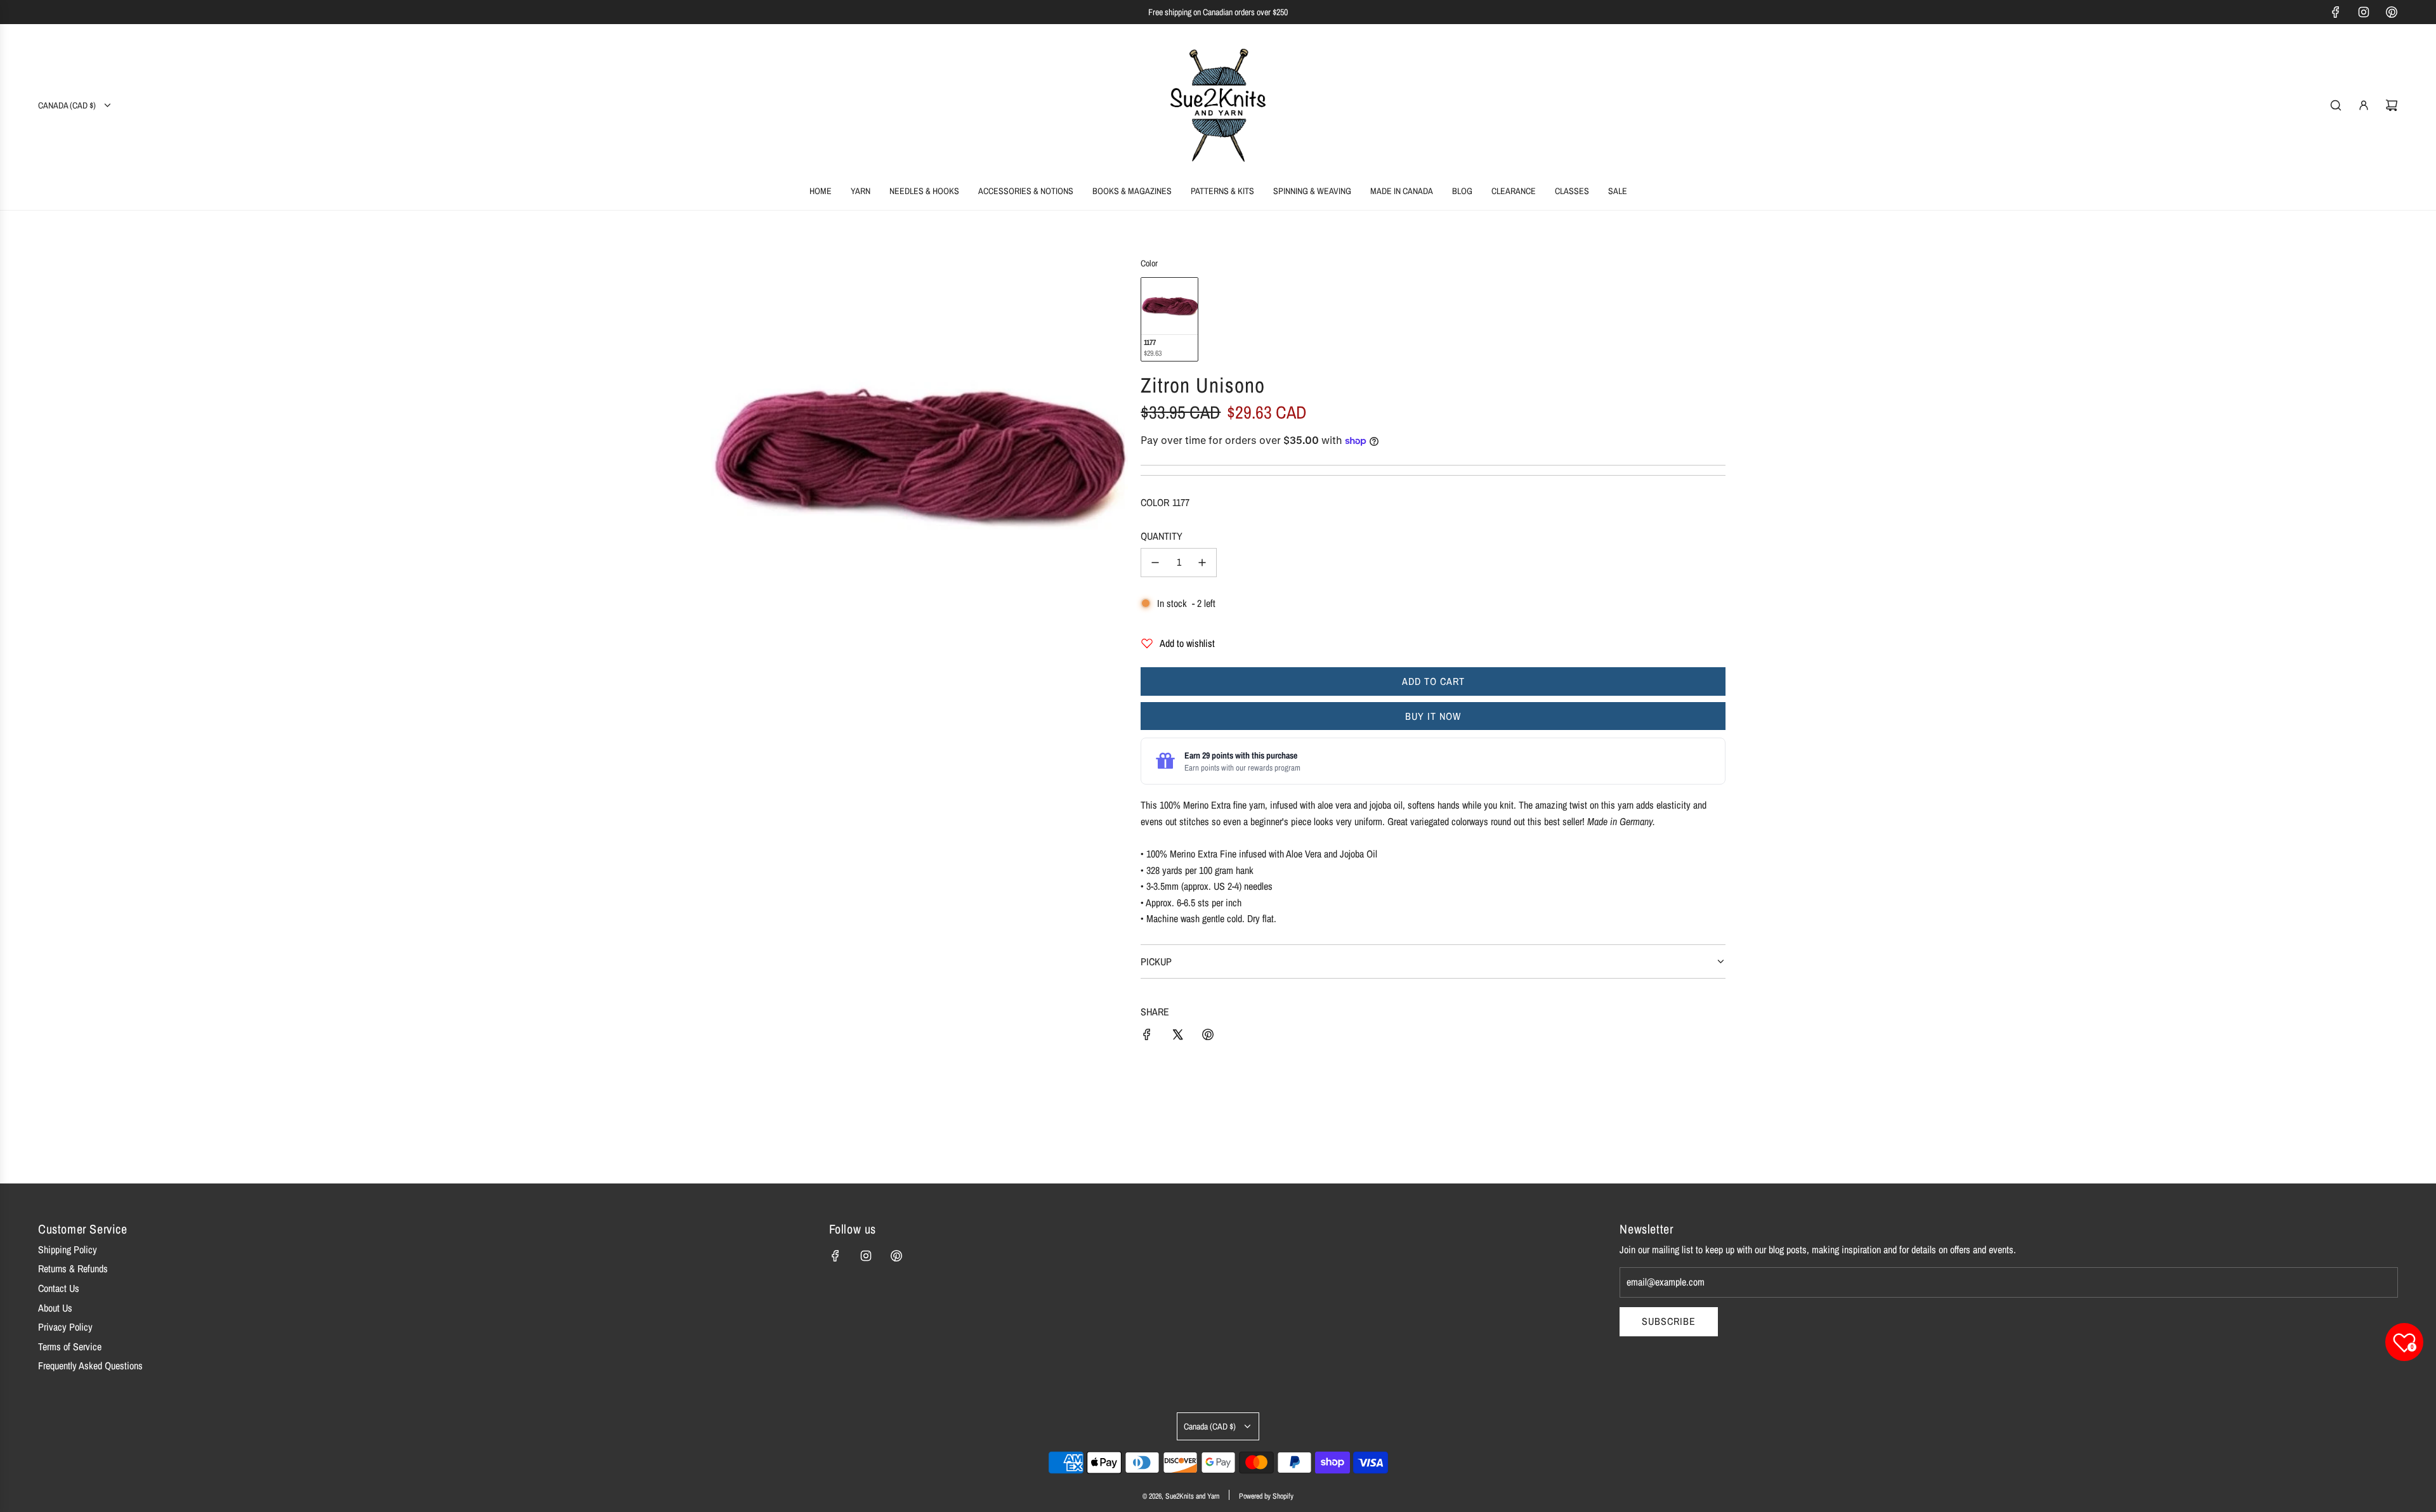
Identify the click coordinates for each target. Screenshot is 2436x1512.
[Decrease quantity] (1155, 563)
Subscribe (1669, 1321)
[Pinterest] (2392, 12)
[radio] (1169, 319)
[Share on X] (1177, 1037)
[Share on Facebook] (1147, 1037)
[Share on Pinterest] (1208, 1037)
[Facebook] (2336, 12)
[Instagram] (2364, 12)
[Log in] (2364, 105)
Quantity (1162, 536)
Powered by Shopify (1266, 1496)
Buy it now (1433, 716)
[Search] (2336, 105)
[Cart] (2392, 105)
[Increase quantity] (1202, 563)
